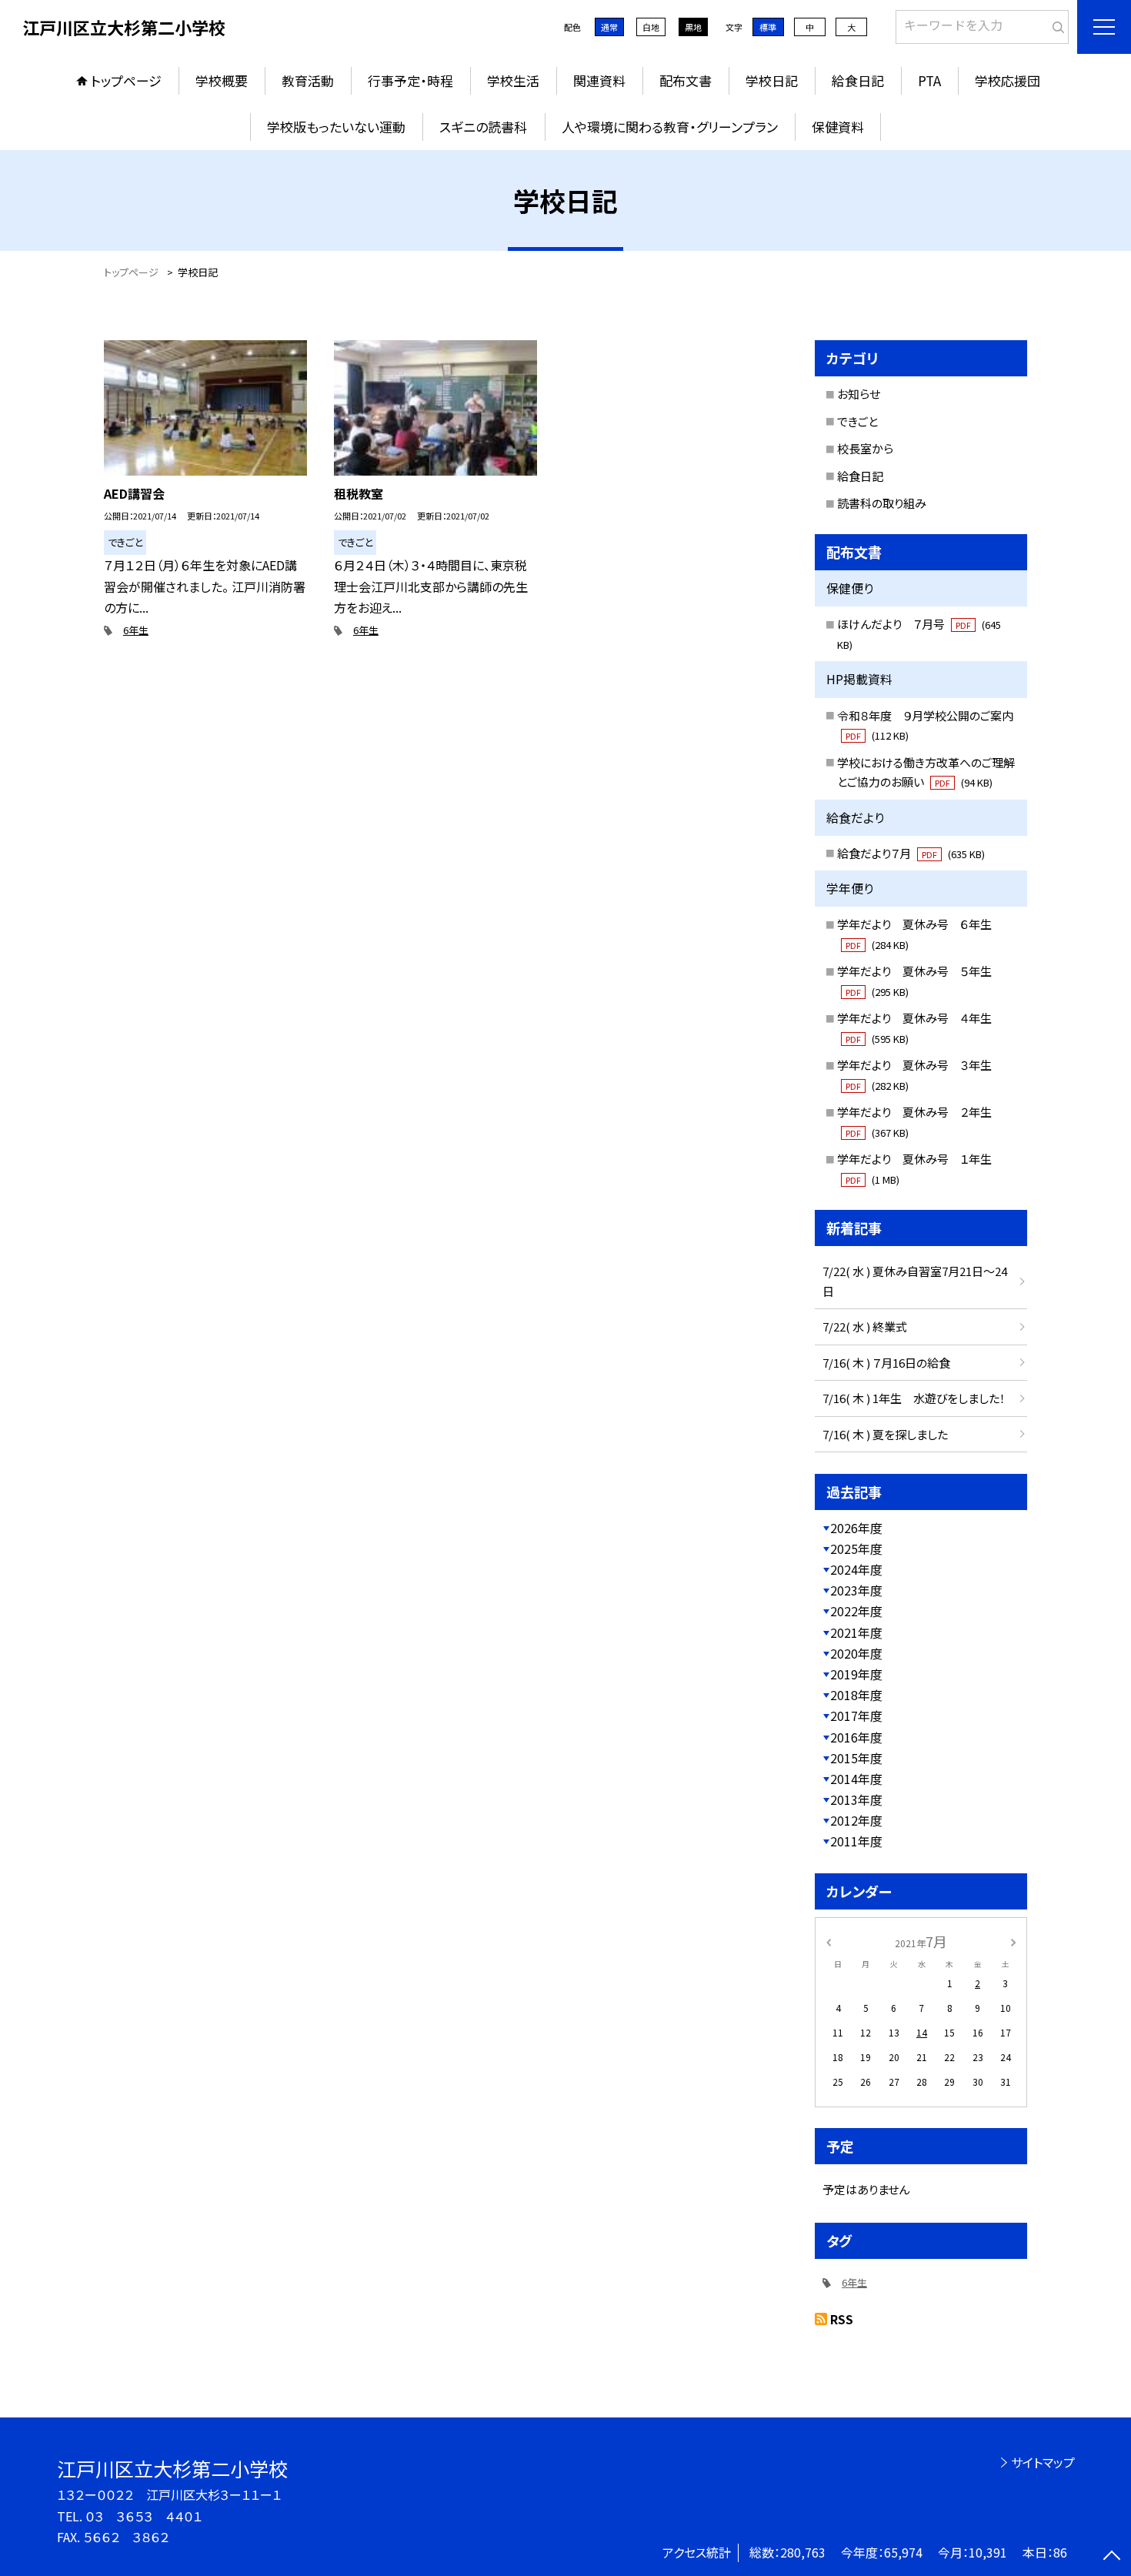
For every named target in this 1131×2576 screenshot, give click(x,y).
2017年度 (856, 1716)
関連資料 (599, 80)
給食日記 (858, 80)
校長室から (865, 448)
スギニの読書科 (483, 127)
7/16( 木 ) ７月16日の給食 (886, 1363)
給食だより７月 (911, 853)
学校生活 (513, 80)
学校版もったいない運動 (336, 127)
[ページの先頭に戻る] (1112, 2557)
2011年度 (856, 1841)
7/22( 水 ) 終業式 (865, 1326)
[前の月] (829, 1941)
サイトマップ (1043, 2462)
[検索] (1055, 24)
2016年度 (856, 1737)
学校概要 (222, 80)
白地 (651, 27)
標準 (768, 27)
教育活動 (308, 80)
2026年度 (856, 1528)
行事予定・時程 (410, 80)
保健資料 (838, 127)
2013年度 (856, 1799)
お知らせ (859, 394)
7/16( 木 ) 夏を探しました (885, 1434)
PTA (929, 80)
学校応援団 (1008, 80)
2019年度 (856, 1674)
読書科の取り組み (882, 503)
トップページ (126, 80)
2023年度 (856, 1590)
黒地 (693, 27)
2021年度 (856, 1632)
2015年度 (856, 1758)
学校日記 (772, 80)
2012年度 (856, 1820)
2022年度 (856, 1611)
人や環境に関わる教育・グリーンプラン (670, 127)
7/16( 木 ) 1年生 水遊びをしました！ (914, 1398)
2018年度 (856, 1695)
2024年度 (856, 1569)
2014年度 (856, 1779)
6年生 (136, 630)
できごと (857, 421)
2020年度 (856, 1653)
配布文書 (686, 80)
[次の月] (1013, 1941)
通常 (609, 27)
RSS (842, 2319)
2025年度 (856, 1549)
